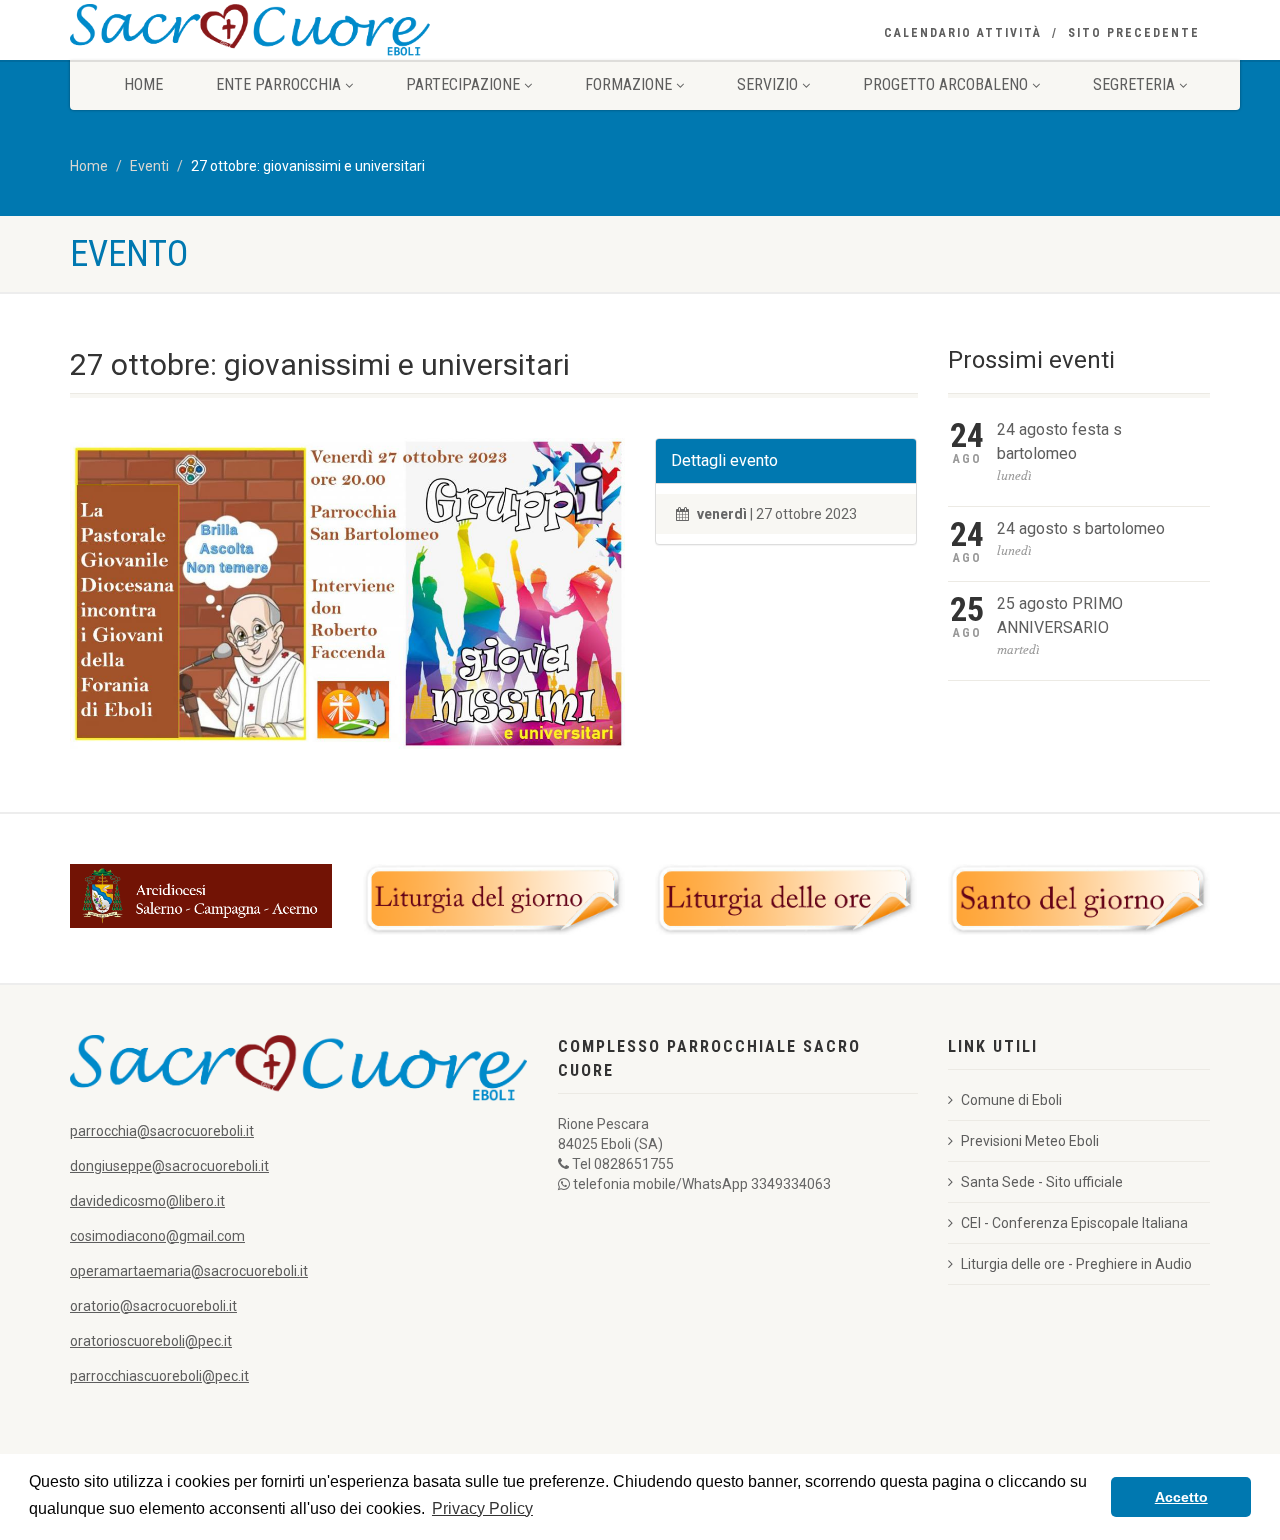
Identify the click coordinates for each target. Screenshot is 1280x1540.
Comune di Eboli (1011, 1100)
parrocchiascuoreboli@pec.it (159, 1376)
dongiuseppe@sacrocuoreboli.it (169, 1166)
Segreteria (1134, 84)
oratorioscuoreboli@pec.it (151, 1341)
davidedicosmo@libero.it (147, 1201)
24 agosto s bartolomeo (1081, 528)
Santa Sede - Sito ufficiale (1042, 1182)
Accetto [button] (1181, 1497)
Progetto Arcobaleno (945, 84)
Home (143, 84)
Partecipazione (463, 84)
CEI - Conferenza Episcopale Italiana (1074, 1223)
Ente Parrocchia (278, 84)
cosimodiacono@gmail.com (157, 1236)
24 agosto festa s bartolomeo (1059, 441)
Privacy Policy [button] (482, 1508)
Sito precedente (1134, 33)
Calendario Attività (963, 33)
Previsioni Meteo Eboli (1030, 1141)
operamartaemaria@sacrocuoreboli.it (189, 1271)
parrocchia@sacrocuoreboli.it (162, 1131)
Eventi (149, 166)
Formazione (628, 84)
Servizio (767, 84)
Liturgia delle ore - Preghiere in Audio (1076, 1264)
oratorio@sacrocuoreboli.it (153, 1306)
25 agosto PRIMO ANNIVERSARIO (1060, 615)
